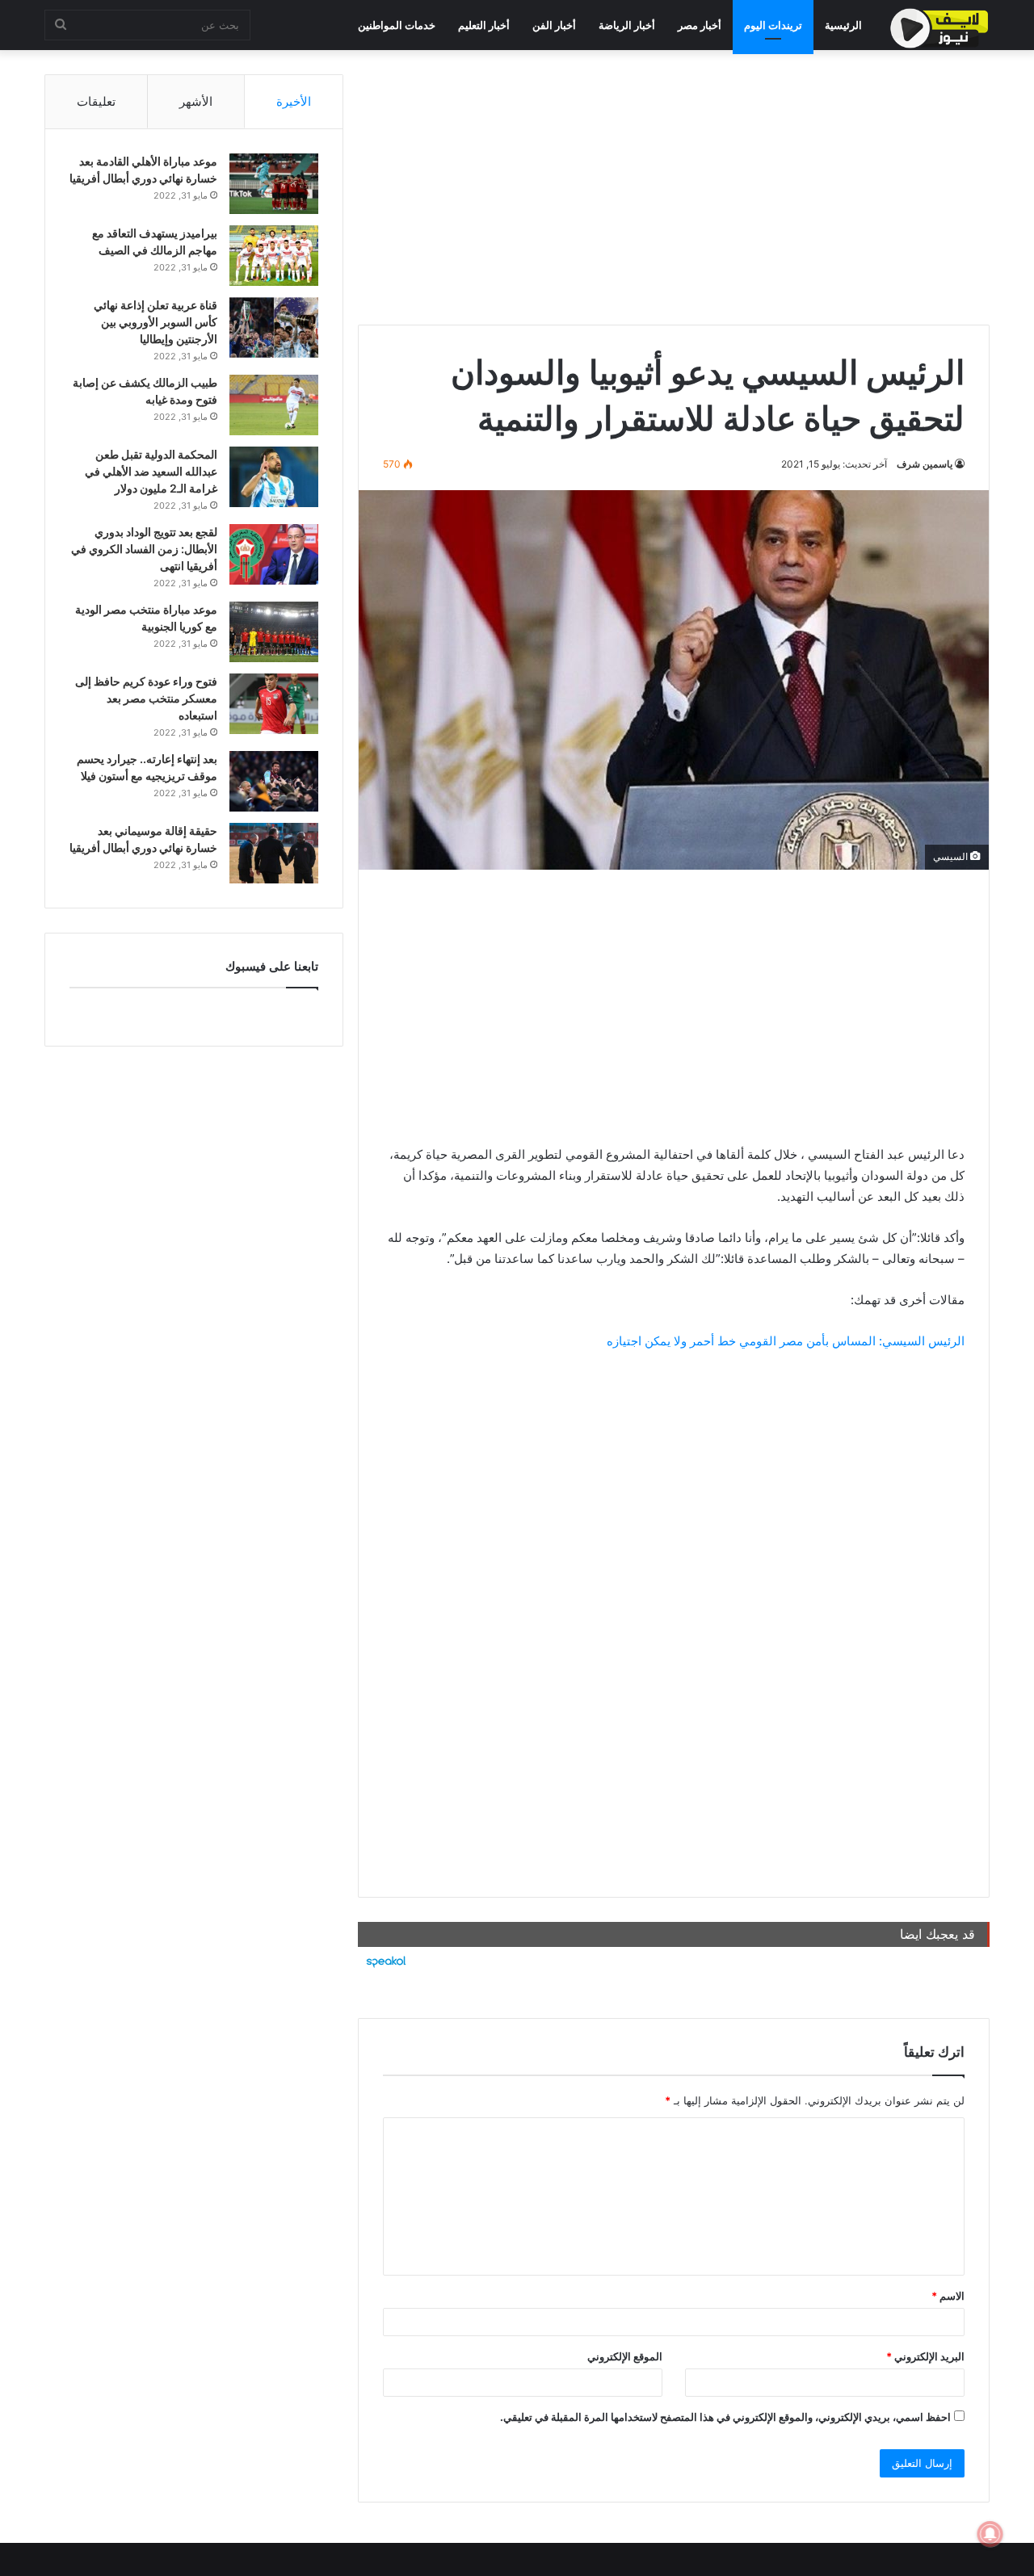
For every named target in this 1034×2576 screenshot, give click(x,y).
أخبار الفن (554, 25)
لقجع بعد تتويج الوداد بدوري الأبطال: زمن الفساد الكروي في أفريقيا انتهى (144, 549)
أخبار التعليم (484, 25)
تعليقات (96, 101)
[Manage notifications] (990, 2534)
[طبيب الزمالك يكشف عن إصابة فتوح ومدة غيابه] (274, 405)
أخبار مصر (700, 25)
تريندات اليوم (773, 25)
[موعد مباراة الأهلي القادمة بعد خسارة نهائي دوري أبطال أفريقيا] (274, 184)
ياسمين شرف (925, 464)
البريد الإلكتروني (925, 2356)
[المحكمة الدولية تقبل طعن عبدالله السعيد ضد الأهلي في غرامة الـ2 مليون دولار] (274, 477)
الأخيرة (294, 101)
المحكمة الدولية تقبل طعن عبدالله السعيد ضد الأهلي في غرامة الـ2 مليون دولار (151, 471)
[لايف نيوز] (939, 28)
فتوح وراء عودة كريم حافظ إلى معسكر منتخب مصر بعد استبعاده (146, 698)
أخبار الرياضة (627, 25)
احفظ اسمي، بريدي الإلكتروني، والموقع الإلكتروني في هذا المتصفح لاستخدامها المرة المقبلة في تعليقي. (725, 2417)
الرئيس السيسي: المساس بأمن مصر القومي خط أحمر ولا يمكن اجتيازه (786, 1341)
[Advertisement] (674, 187)
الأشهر (196, 101)
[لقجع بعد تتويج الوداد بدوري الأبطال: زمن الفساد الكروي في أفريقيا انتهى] (274, 554)
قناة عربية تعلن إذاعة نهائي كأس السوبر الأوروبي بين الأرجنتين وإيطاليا (156, 322)
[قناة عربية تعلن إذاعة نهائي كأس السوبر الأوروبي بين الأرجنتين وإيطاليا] (274, 327)
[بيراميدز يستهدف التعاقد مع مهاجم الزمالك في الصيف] (274, 256)
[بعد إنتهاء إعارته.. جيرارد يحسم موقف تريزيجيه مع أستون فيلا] (274, 781)
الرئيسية (843, 25)
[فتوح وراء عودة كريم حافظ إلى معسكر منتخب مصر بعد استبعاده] (274, 704)
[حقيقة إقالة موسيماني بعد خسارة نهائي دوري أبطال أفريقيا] (274, 853)
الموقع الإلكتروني (625, 2356)
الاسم (948, 2296)
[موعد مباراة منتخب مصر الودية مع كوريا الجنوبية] (274, 632)
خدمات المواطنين (397, 25)
